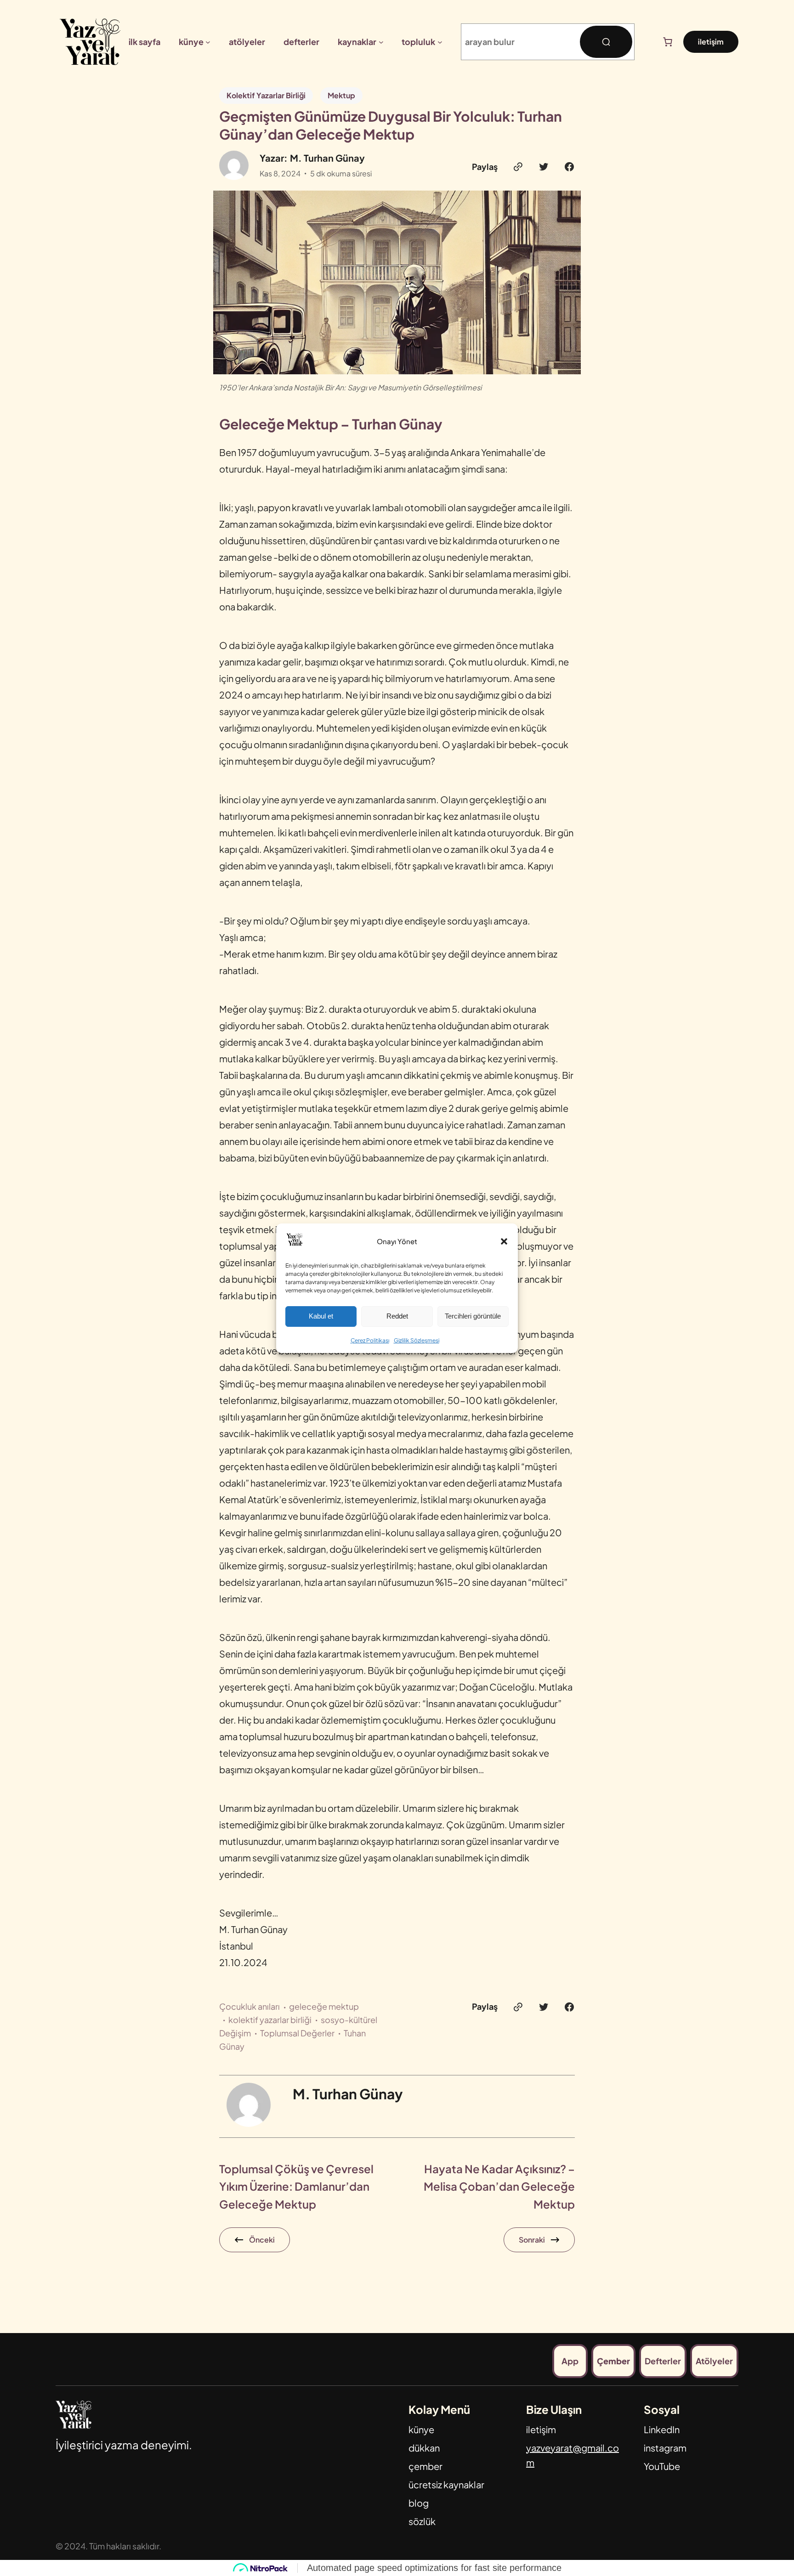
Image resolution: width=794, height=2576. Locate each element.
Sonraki (532, 2240)
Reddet (397, 1316)
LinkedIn (662, 2429)
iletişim (711, 42)
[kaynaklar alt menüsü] (381, 42)
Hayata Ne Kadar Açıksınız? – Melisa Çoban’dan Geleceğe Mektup (499, 2186)
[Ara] (606, 42)
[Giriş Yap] (647, 42)
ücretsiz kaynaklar (446, 2484)
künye (421, 2429)
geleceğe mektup (324, 2006)
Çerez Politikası (370, 1340)
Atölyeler (714, 2361)
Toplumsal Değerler (297, 2033)
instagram (665, 2448)
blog (419, 2503)
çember (425, 2466)
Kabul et (321, 1316)
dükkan (424, 2448)
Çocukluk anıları (250, 2006)
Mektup (341, 95)
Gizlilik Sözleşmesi (417, 1340)
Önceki (262, 2240)
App (570, 2361)
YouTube (662, 2466)
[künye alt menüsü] (208, 42)
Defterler (663, 2361)
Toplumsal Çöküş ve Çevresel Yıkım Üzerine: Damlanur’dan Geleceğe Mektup (296, 2186)
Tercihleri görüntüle (473, 1316)
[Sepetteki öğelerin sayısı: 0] (668, 42)
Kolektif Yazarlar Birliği (266, 95)
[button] (504, 1241)
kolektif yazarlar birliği (270, 2020)
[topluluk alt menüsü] (440, 42)
